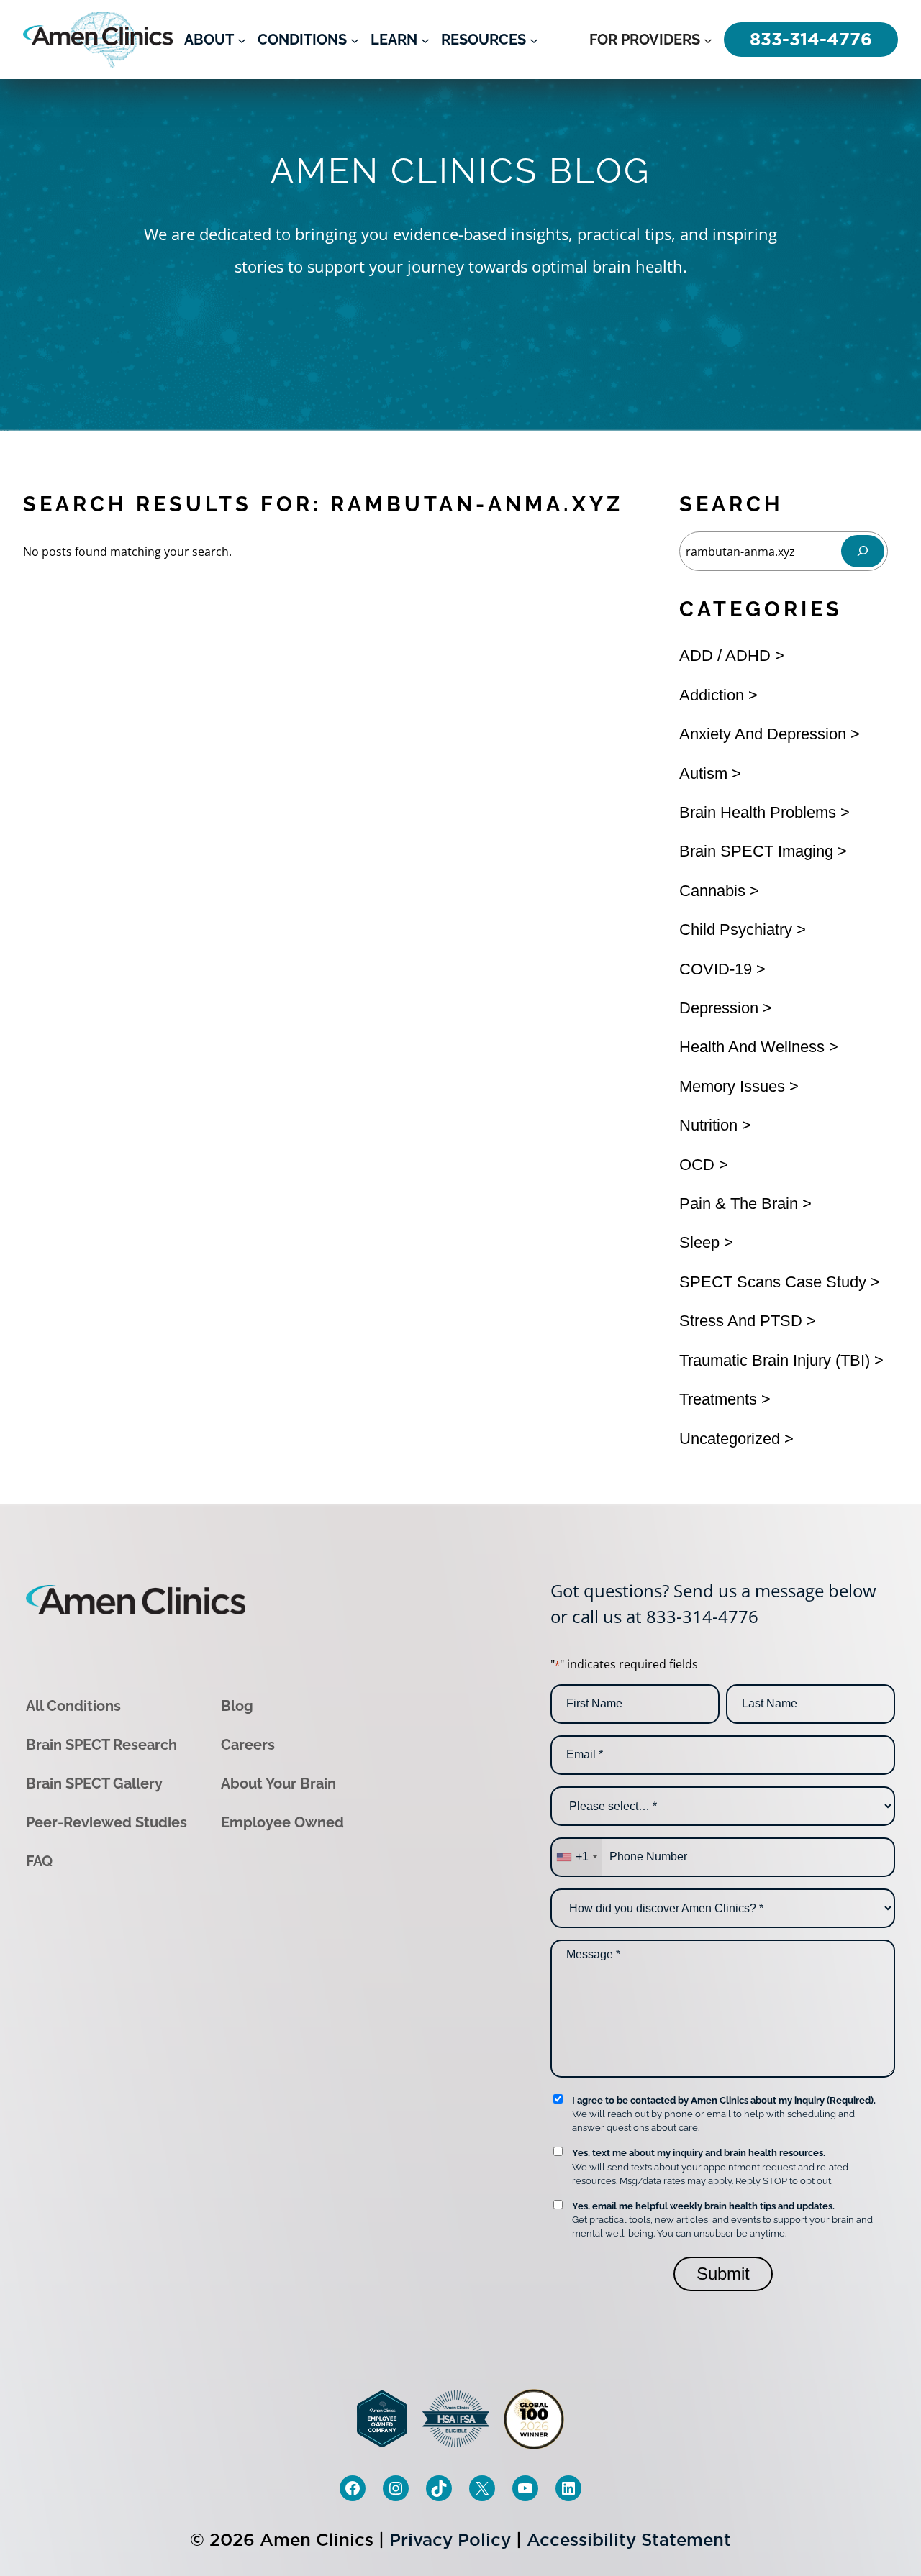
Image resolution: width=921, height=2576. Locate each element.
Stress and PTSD (741, 1321)
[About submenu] (242, 40)
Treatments (718, 1399)
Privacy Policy (450, 2540)
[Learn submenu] (425, 40)
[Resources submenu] (534, 40)
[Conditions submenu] (355, 40)
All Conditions (73, 1706)
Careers (248, 1745)
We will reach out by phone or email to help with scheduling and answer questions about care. (724, 2114)
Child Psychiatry (736, 930)
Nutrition (708, 1125)
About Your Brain (278, 1783)
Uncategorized (730, 1439)
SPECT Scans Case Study (773, 1282)
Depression (719, 1008)
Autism (703, 773)
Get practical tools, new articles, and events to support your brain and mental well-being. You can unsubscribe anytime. (722, 2220)
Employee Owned (282, 1822)
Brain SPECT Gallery (94, 1783)
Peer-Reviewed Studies (106, 1822)
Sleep (699, 1242)
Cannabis (712, 891)
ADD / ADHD (725, 656)
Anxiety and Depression (763, 734)
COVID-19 (716, 969)
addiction (712, 695)
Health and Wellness (752, 1047)
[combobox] (576, 1857)
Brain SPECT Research (101, 1745)
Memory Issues (732, 1086)
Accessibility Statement (629, 2540)
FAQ (39, 1861)
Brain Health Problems (758, 812)
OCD (697, 1165)
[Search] (863, 551)
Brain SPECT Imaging (756, 851)
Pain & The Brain (739, 1203)
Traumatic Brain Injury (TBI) (775, 1360)
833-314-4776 (702, 1616)
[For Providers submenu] (708, 40)
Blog (237, 1706)
